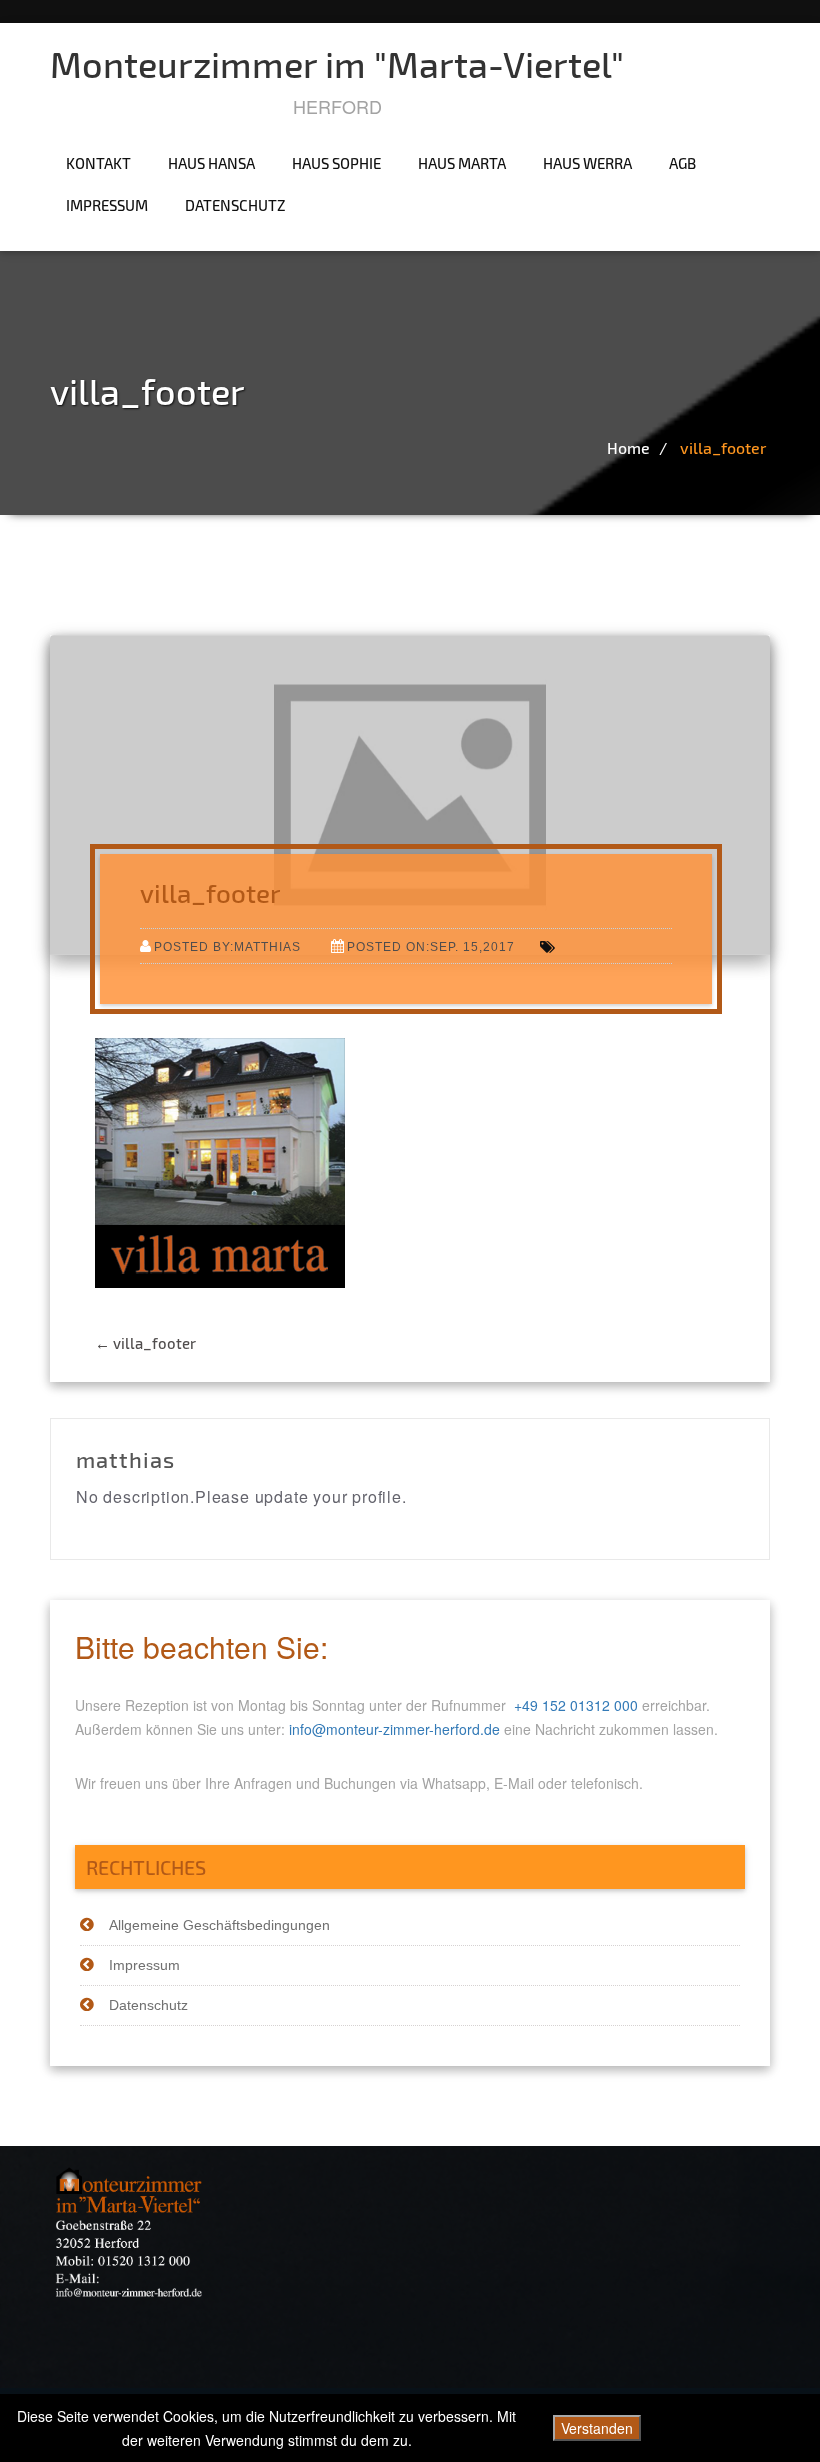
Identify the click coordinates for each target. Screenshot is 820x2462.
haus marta (462, 163)
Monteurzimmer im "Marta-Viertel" (337, 63)
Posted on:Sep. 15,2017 (431, 946)
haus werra (587, 163)
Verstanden (597, 2428)
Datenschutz (235, 205)
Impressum (107, 205)
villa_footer (723, 447)
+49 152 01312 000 (576, 1705)
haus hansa (211, 163)
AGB (682, 163)
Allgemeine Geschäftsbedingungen (219, 1925)
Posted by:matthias (227, 946)
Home (628, 447)
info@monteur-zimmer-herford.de (394, 1729)
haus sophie (336, 163)
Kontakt (98, 163)
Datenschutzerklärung (740, 2428)
